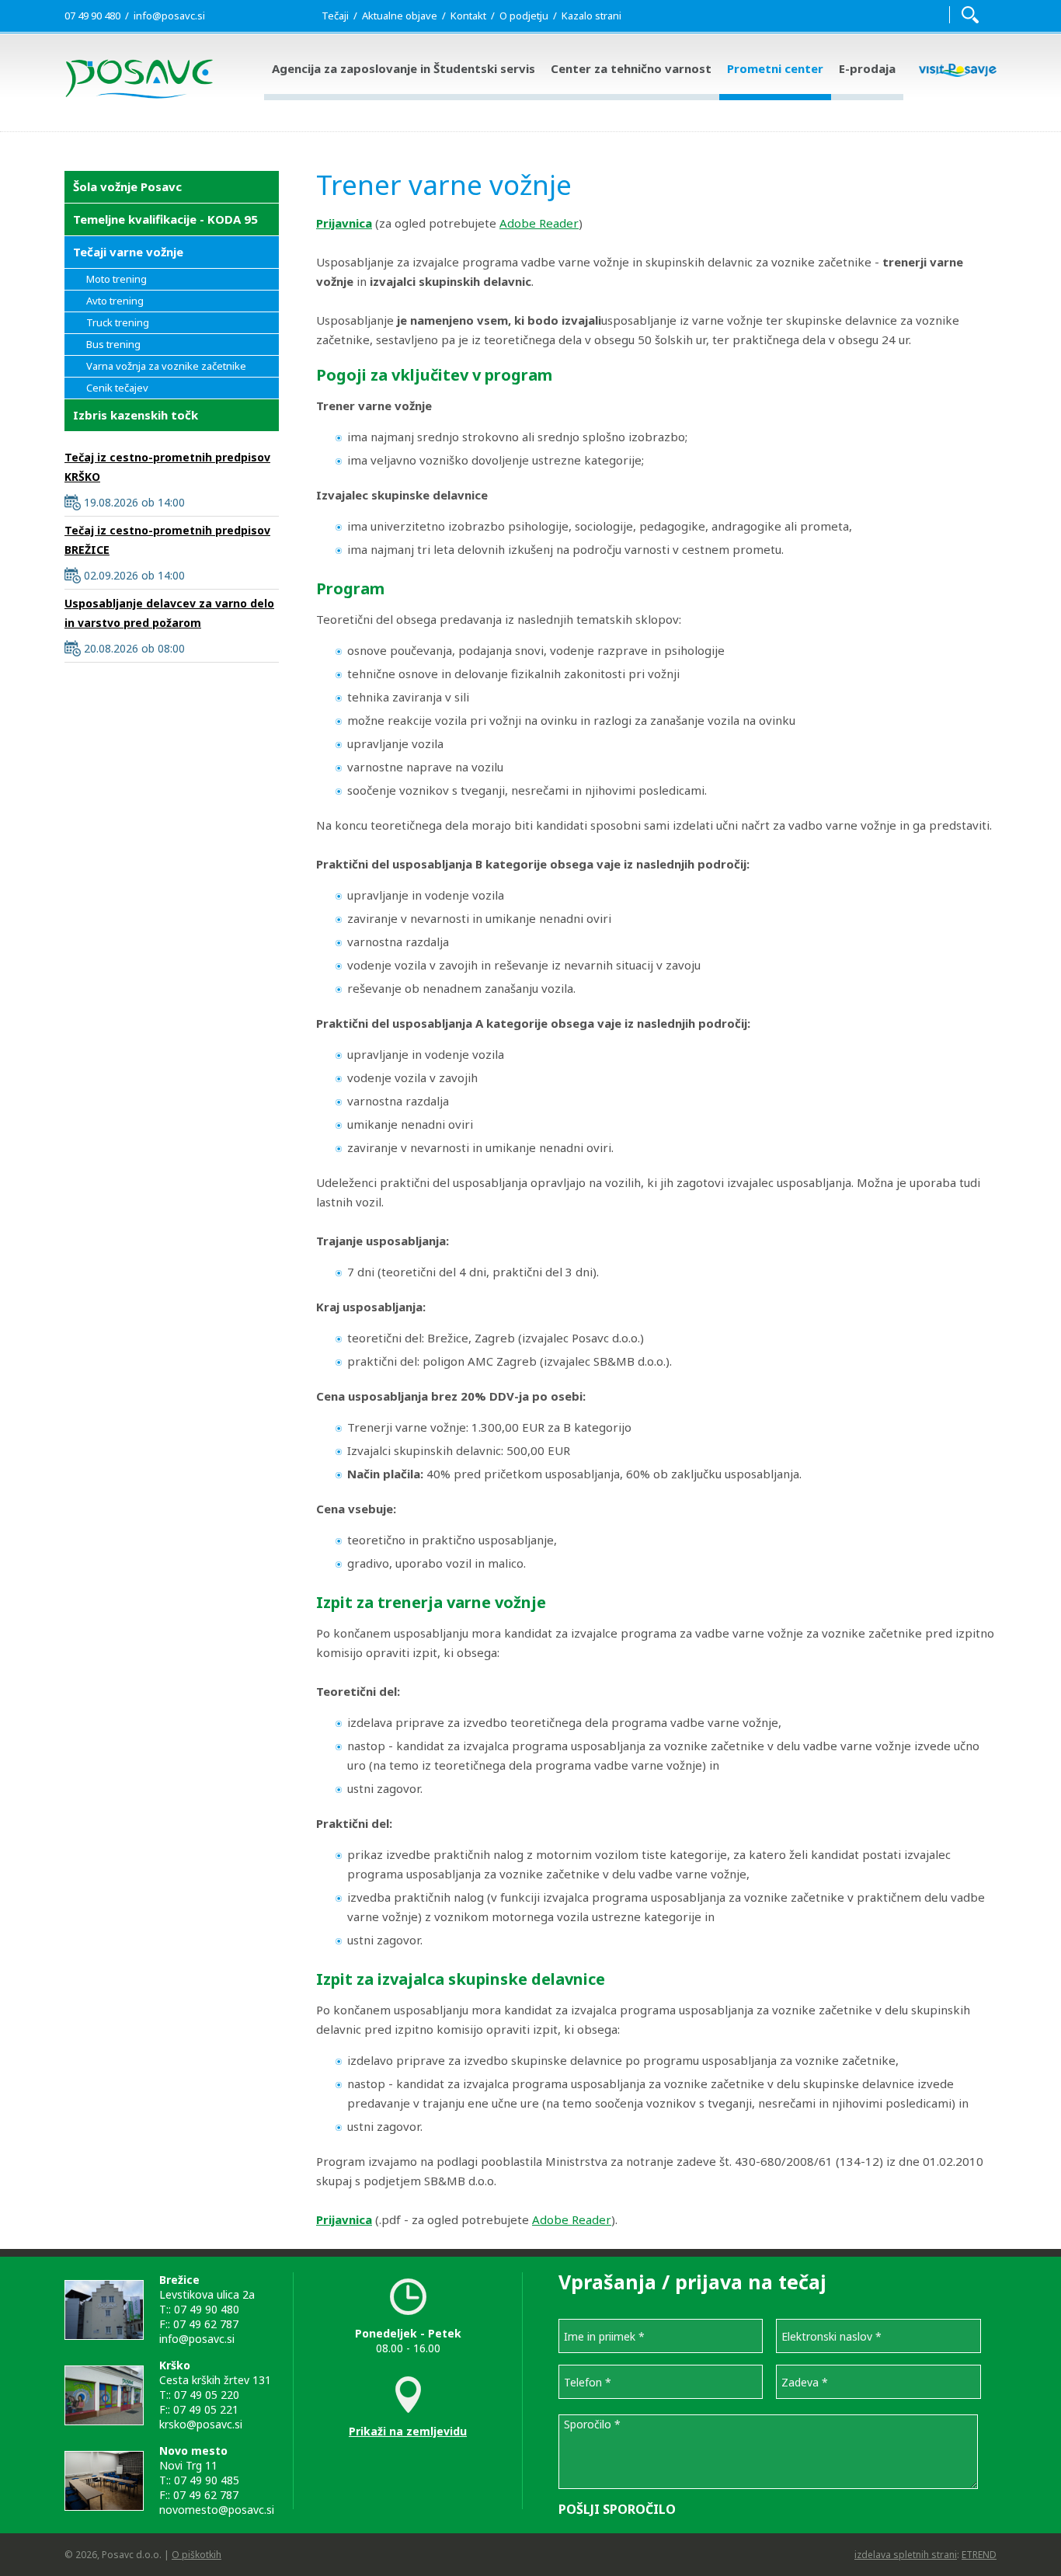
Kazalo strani (591, 16)
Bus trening (113, 344)
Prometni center (775, 68)
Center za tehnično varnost (631, 68)
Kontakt (468, 16)
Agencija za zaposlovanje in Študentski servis (404, 68)
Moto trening (117, 279)
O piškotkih (197, 2555)
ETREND (979, 2555)
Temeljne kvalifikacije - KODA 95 (165, 219)
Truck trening (118, 322)
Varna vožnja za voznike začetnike (166, 366)
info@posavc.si (169, 16)
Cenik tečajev (117, 388)
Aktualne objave (400, 16)
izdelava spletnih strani (906, 2555)
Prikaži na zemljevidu (408, 2431)
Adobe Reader (539, 223)
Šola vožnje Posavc (127, 186)
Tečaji (335, 16)
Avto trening (115, 301)
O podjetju (524, 16)
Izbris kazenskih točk (136, 415)
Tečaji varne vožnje (128, 252)
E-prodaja (867, 68)
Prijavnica (344, 223)
